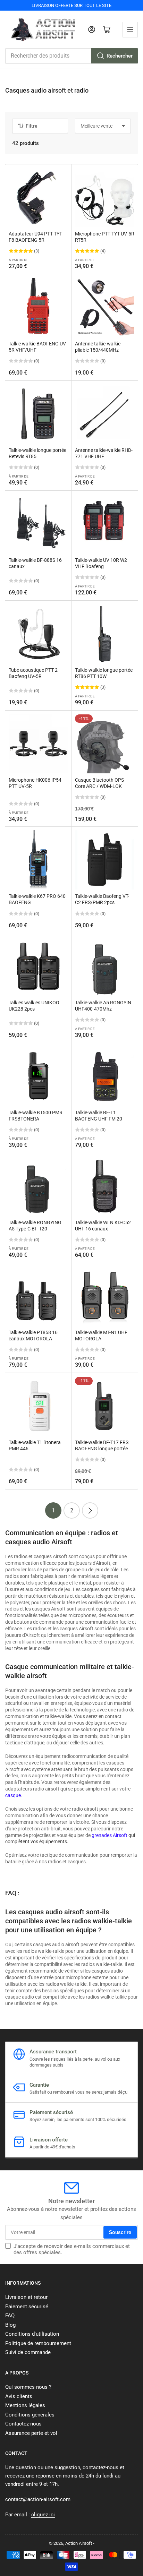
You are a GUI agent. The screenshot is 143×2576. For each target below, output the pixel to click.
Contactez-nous (23, 2424)
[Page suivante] (90, 1510)
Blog (10, 2325)
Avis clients (19, 2396)
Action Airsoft (79, 2543)
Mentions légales (25, 2405)
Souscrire (120, 2232)
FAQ (10, 2316)
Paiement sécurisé (27, 2307)
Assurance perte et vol (31, 2433)
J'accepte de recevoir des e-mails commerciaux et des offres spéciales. (72, 2249)
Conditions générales (30, 2415)
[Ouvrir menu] (130, 29)
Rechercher (120, 56)
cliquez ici (43, 2515)
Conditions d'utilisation (32, 2334)
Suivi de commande (28, 2352)
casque (13, 1795)
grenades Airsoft (110, 1835)
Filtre (32, 126)
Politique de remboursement (38, 2343)
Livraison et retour (26, 2297)
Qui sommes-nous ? (28, 2387)
